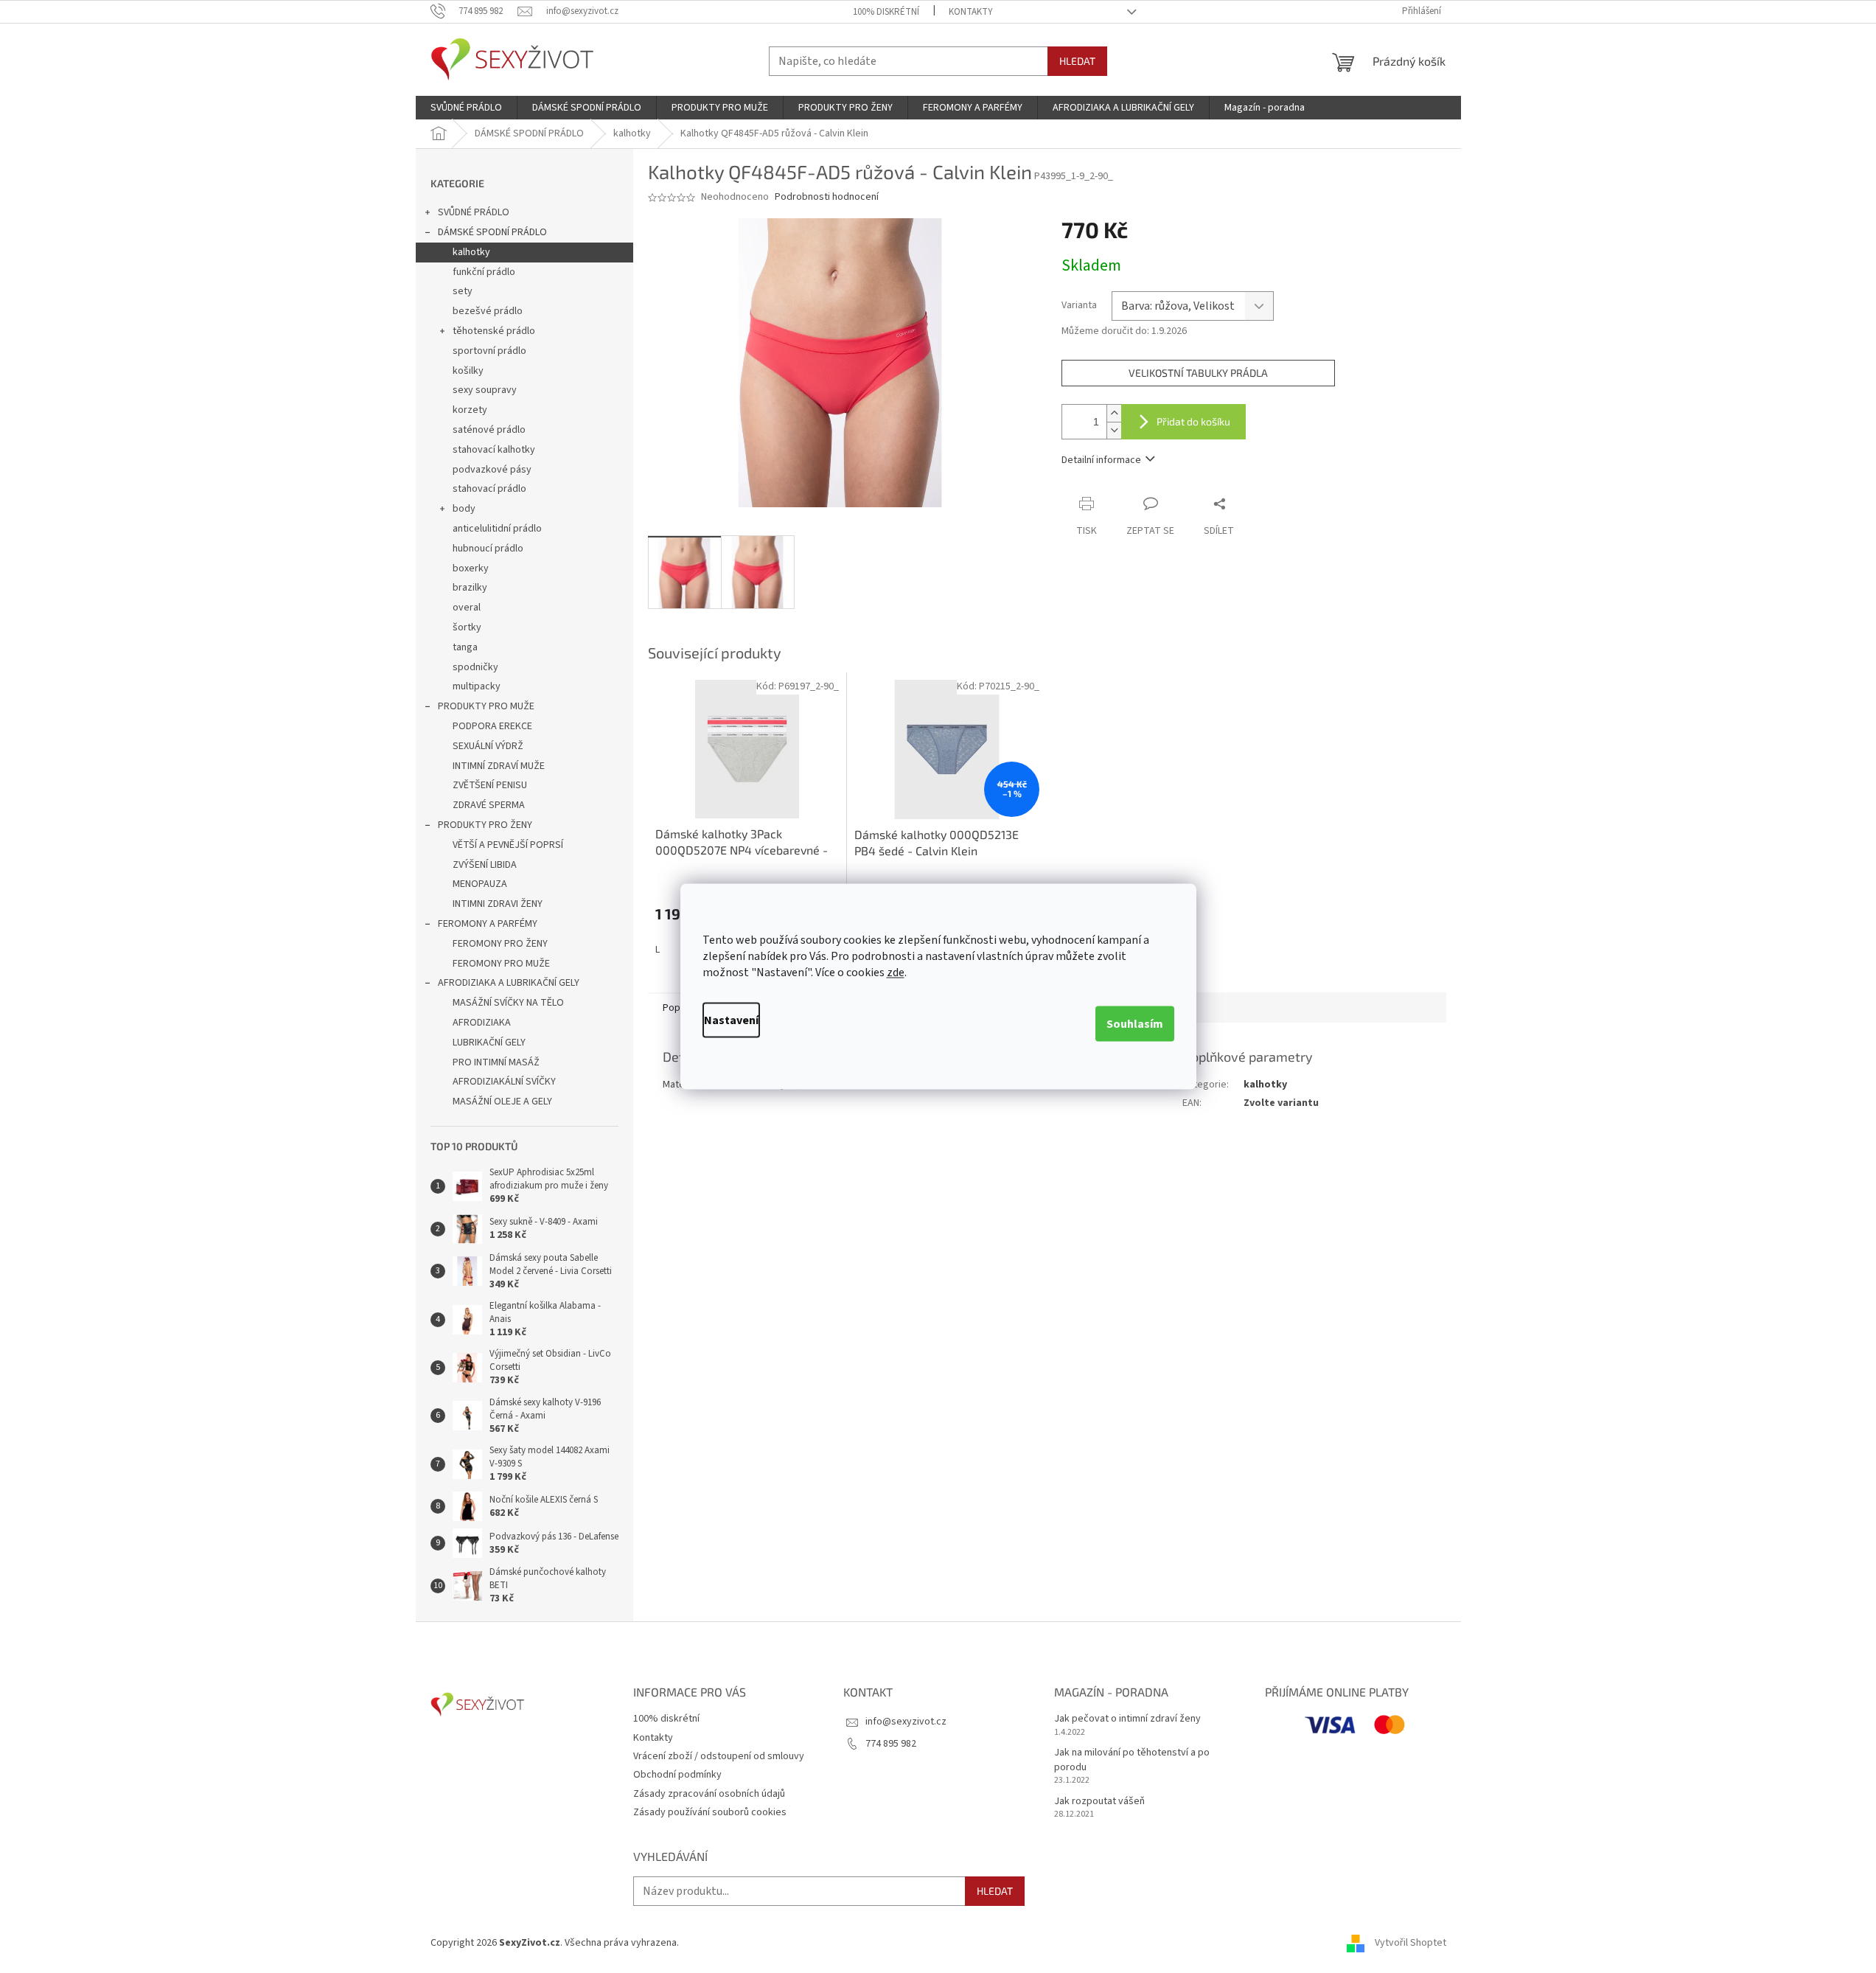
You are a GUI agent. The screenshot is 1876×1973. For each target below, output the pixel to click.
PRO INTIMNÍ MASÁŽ (496, 1062)
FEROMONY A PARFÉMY (488, 924)
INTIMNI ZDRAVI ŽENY (498, 904)
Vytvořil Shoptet (1411, 1943)
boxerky (471, 568)
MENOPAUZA (480, 884)
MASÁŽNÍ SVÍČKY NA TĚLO (508, 1003)
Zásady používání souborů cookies (710, 1812)
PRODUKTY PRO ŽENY (485, 825)
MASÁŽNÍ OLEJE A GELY (502, 1102)
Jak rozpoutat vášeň (1099, 1802)
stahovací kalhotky (494, 450)
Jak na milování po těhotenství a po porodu (1132, 1760)
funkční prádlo (484, 272)
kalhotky (471, 252)
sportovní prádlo (489, 351)
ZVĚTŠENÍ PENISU (490, 785)
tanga (465, 647)
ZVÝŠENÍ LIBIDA (485, 865)
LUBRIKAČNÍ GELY (489, 1043)
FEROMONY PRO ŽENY (500, 944)
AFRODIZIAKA (482, 1023)
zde (896, 972)
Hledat (1077, 61)
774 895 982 (891, 1744)
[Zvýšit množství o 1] (1114, 413)
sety (463, 291)
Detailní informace (1101, 460)
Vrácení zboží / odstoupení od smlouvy (719, 1756)
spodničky (475, 667)
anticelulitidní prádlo (497, 529)
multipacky (477, 686)
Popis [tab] (675, 1008)
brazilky (470, 588)
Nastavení (731, 1020)
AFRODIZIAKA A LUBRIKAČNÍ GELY (509, 983)
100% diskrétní (886, 12)
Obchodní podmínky (677, 1775)
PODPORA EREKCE (492, 726)
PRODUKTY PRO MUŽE (486, 706)
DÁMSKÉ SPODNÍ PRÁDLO (492, 232)
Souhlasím (1135, 1024)
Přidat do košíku (1193, 421)
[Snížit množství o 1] (1114, 430)
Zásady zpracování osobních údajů (709, 1794)
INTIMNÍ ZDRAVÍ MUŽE (499, 766)
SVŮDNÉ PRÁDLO (474, 212)
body (464, 509)
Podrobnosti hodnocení (827, 197)
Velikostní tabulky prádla (1198, 373)
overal (467, 608)
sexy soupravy (485, 390)
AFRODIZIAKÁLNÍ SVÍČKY (504, 1082)
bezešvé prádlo (488, 311)
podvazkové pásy (492, 470)
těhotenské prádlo (494, 331)
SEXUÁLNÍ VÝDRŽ (488, 746)
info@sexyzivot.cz (906, 1722)
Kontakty (971, 12)
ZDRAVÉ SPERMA (489, 805)
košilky (468, 371)
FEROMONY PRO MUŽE (501, 964)
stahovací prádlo (489, 489)
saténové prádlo (489, 430)
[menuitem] (466, 108)
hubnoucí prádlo (488, 549)
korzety (470, 410)
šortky (467, 627)
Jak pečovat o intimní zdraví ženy (1127, 1719)
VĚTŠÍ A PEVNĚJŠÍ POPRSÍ (508, 845)
